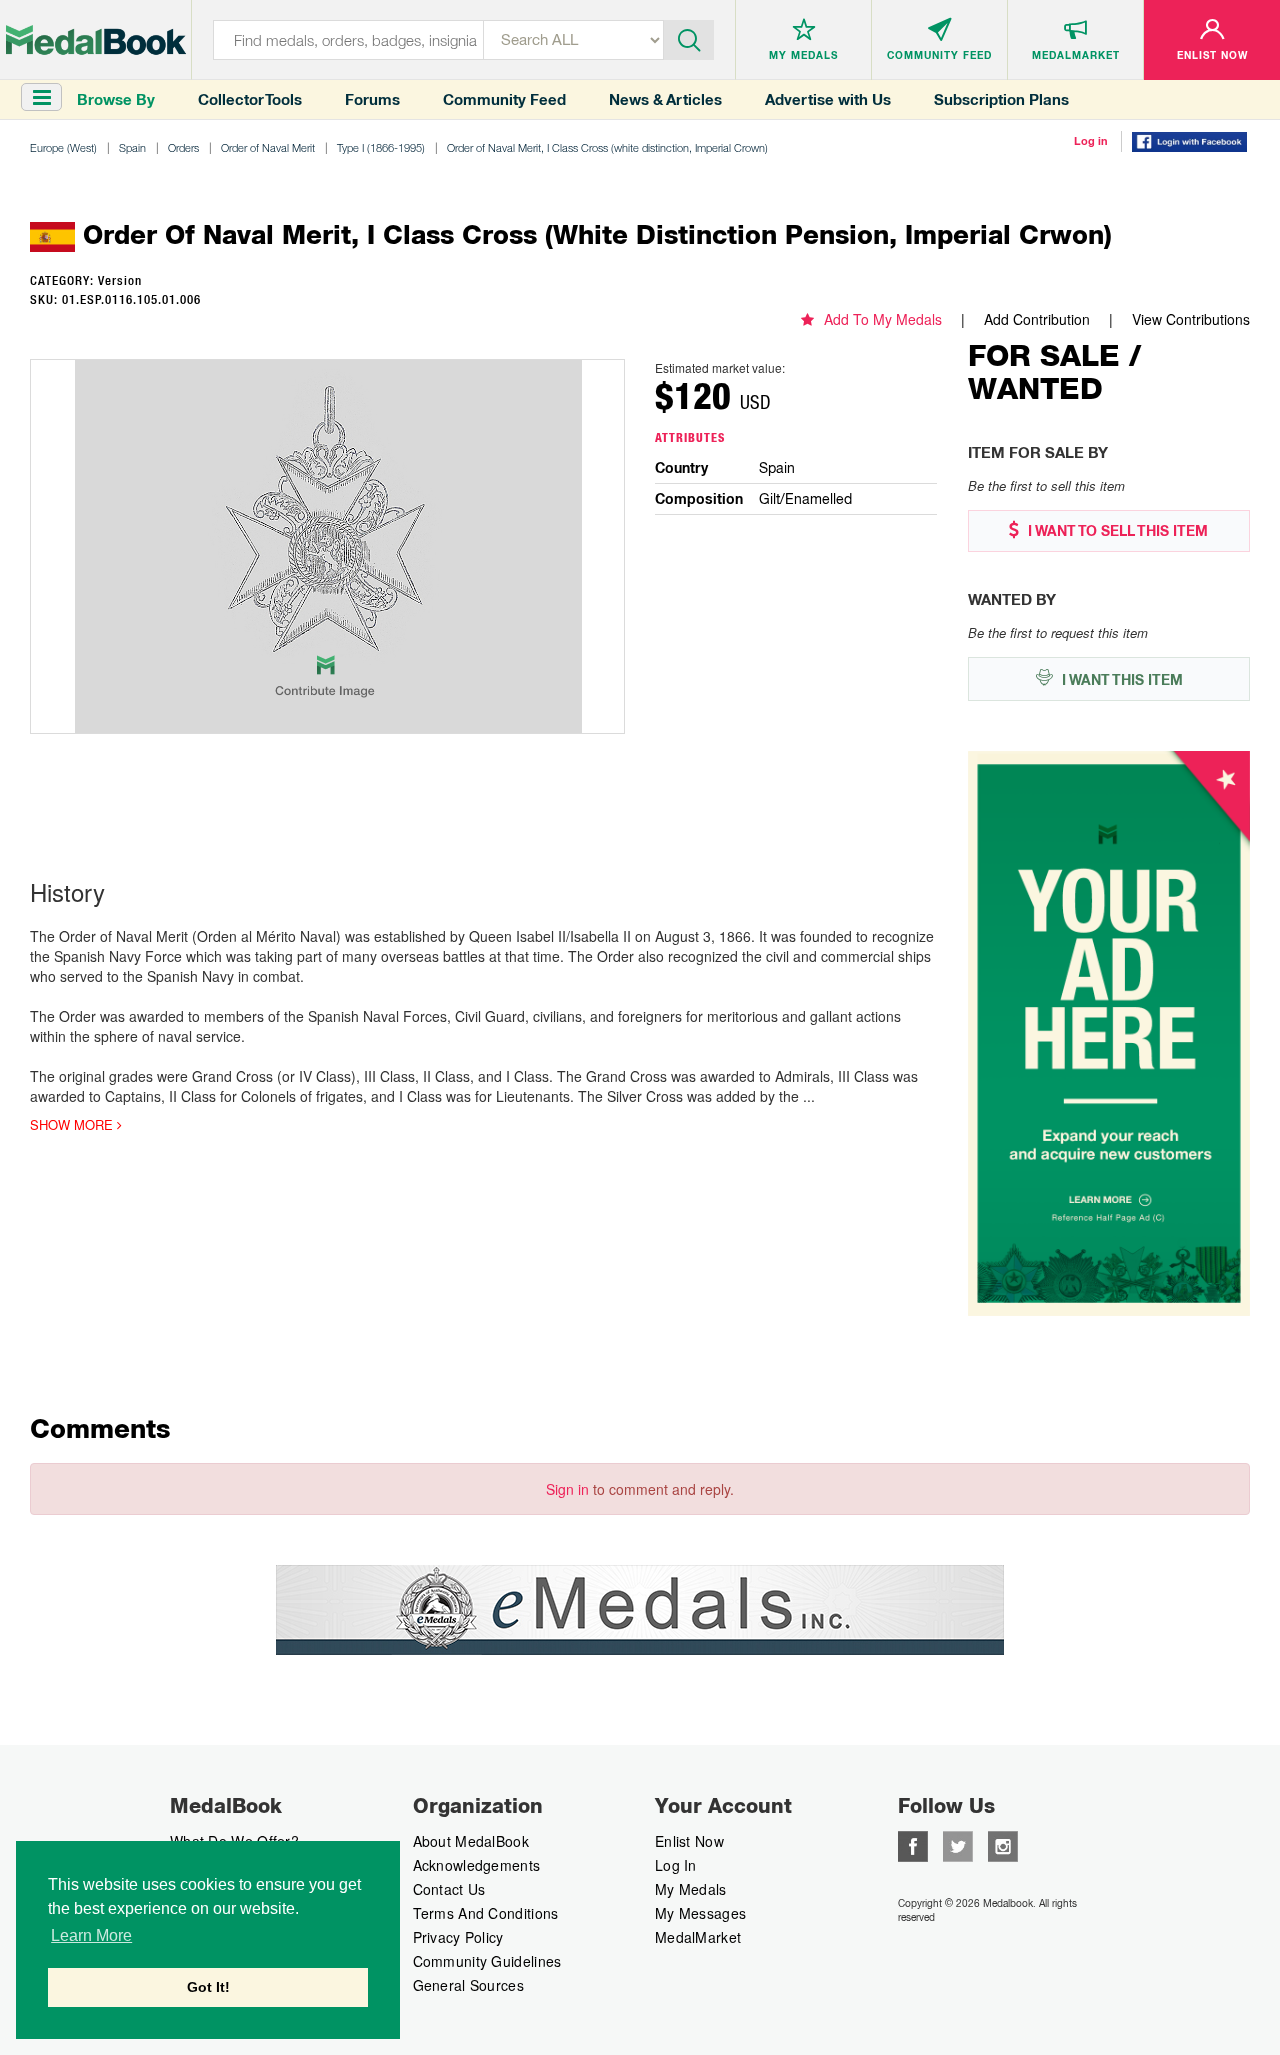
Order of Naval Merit (268, 147)
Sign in (567, 1489)
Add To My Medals (883, 319)
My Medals (691, 1889)
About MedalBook (471, 1841)
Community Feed (504, 99)
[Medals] (96, 40)
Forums (372, 99)
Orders (183, 147)
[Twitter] (958, 1844)
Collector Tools (250, 99)
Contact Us (449, 1889)
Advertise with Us (828, 99)
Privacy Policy (458, 1937)
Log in (1091, 141)
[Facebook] (913, 1844)
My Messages (700, 1913)
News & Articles (665, 99)
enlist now (689, 1841)
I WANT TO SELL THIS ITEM (1116, 531)
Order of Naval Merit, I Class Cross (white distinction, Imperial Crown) (607, 147)
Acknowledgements (477, 1865)
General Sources (469, 1985)
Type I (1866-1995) (381, 147)
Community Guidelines (487, 1961)
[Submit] (689, 38)
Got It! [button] (208, 1987)
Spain (132, 147)
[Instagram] (1003, 1844)
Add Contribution (1037, 319)
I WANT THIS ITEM (1120, 680)
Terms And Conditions (486, 1913)
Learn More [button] (91, 1935)
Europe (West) (63, 147)
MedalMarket (698, 1937)
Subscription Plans (1001, 99)
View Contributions (1191, 319)
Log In (676, 1865)
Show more (73, 1125)
